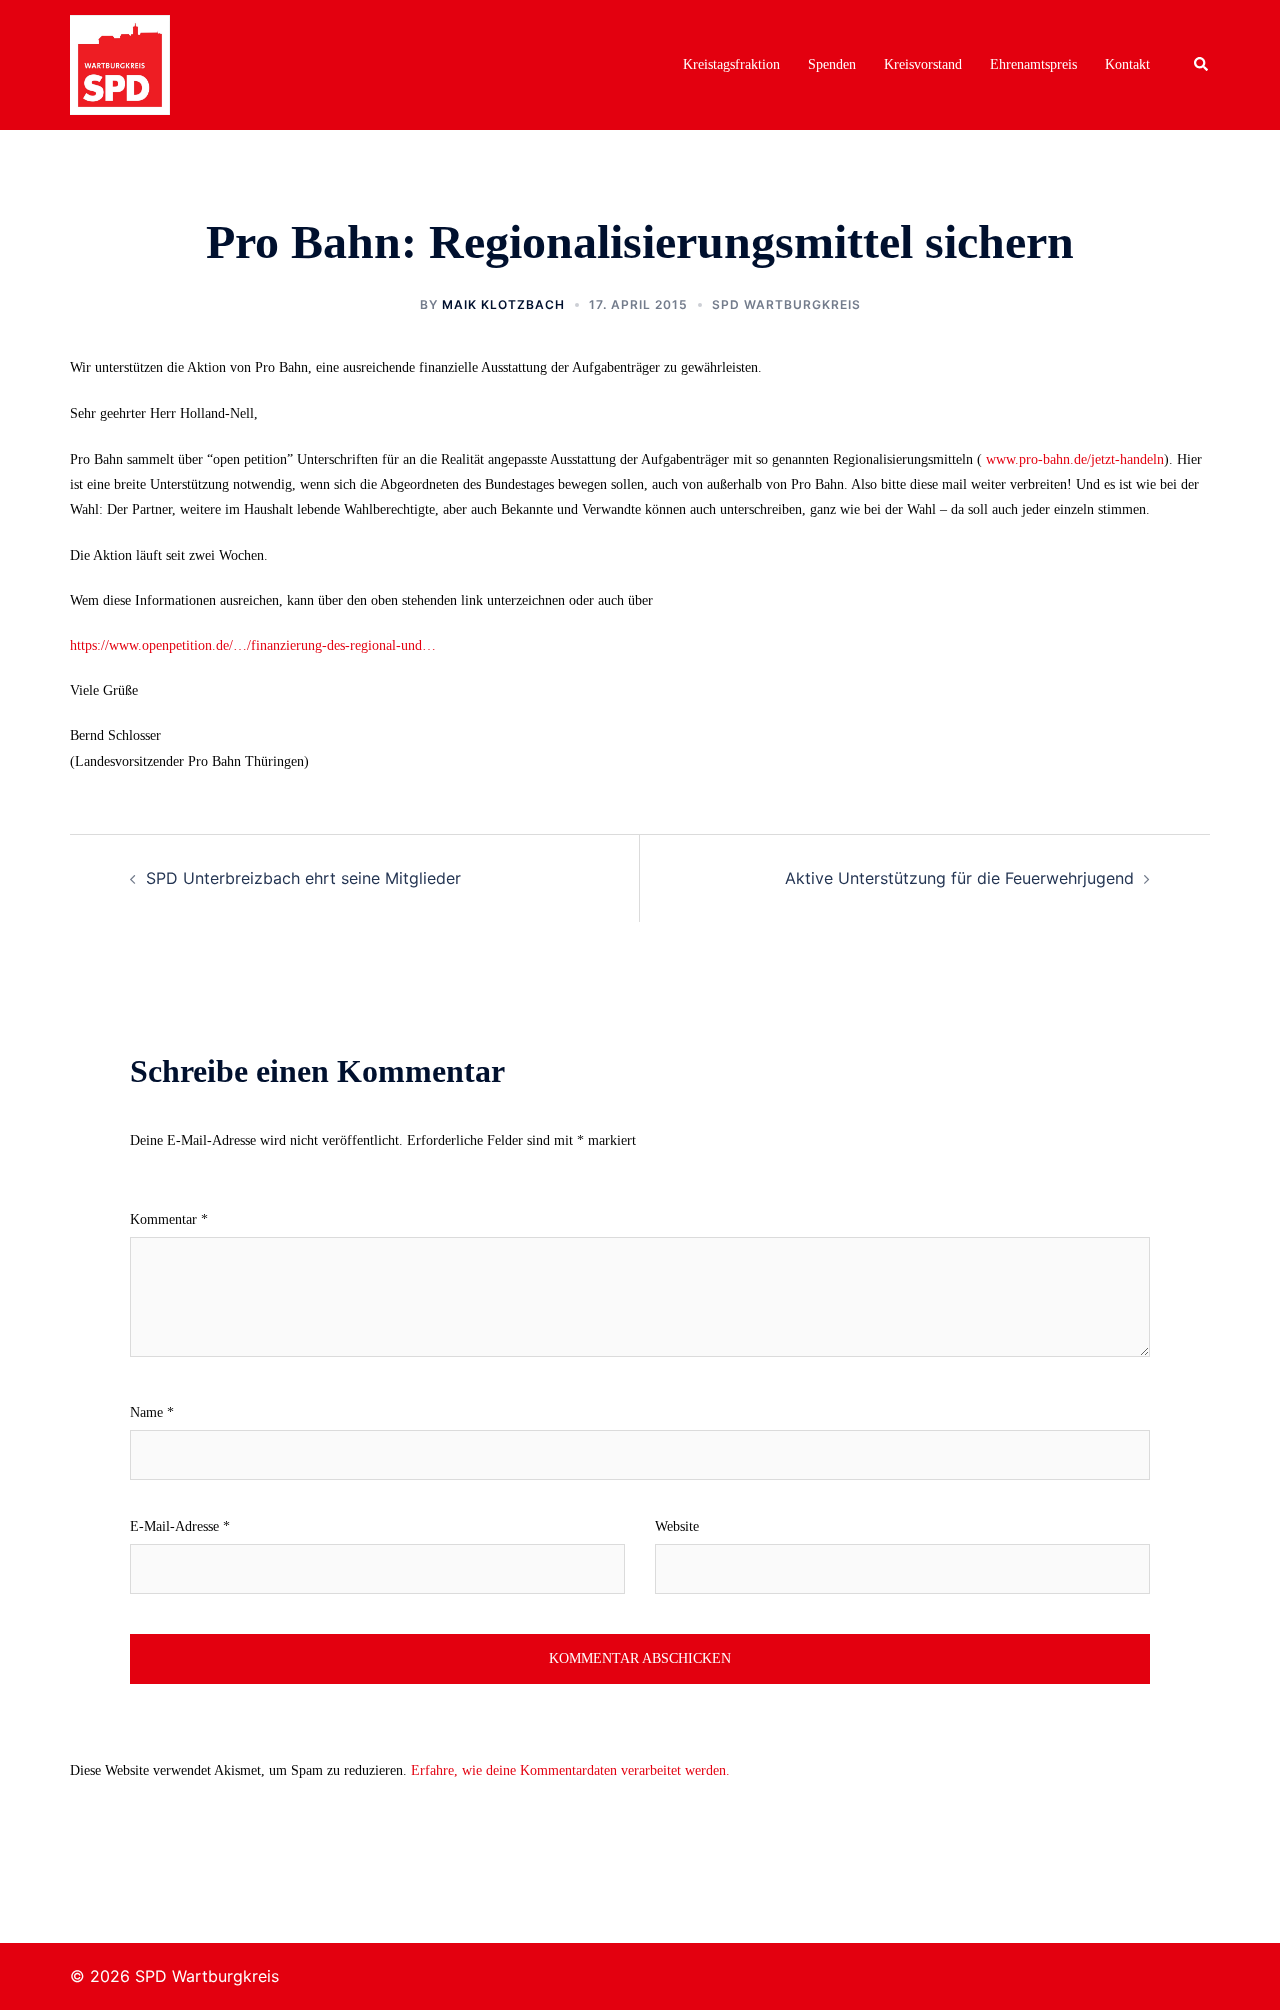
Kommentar (169, 1219)
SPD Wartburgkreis (786, 304)
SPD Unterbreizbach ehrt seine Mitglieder (303, 878)
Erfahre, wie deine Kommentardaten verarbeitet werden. (570, 1770)
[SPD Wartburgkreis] (120, 63)
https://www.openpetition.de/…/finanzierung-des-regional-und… (253, 645)
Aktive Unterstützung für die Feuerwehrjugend (959, 878)
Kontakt (1127, 64)
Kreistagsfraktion (731, 64)
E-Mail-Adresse (180, 1526)
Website (677, 1526)
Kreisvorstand (923, 64)
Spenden (832, 64)
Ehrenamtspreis (1033, 64)
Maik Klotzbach (503, 304)
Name (152, 1412)
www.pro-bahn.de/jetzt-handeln (1075, 459)
